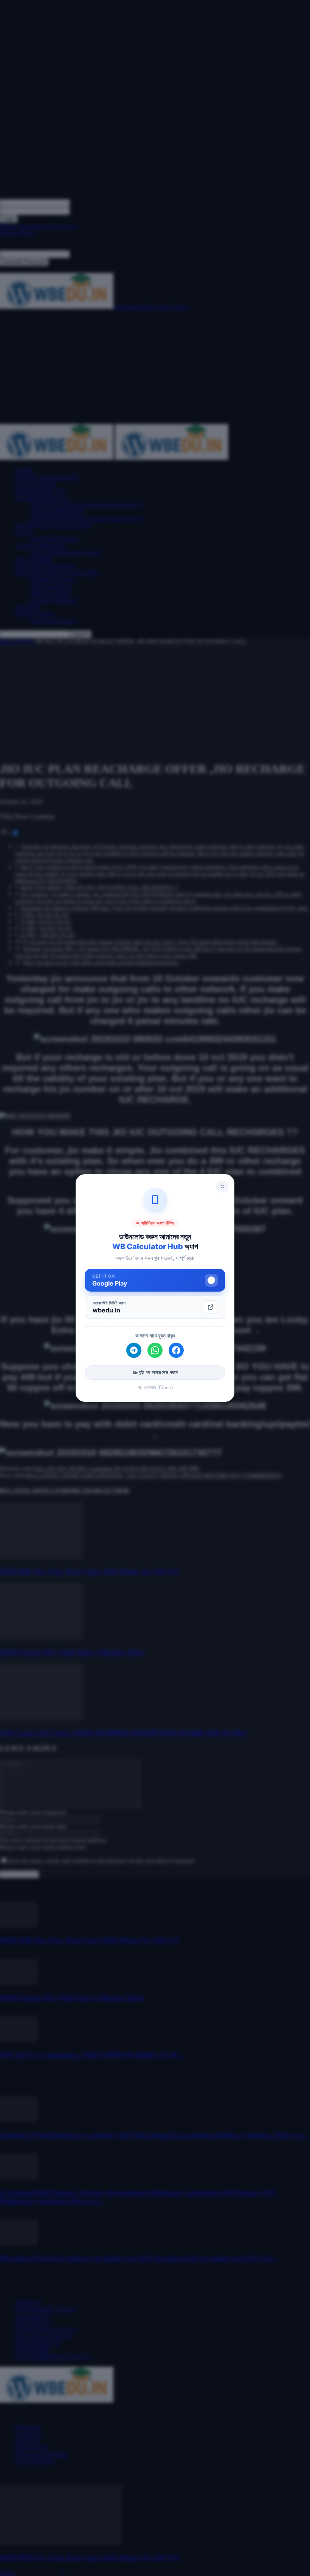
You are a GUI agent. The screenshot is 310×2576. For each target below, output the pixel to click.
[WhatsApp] (155, 1350)
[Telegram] (134, 1350)
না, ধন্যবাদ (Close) (155, 1388)
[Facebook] (176, 1350)
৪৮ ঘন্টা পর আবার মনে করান (155, 1372)
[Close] (222, 1186)
